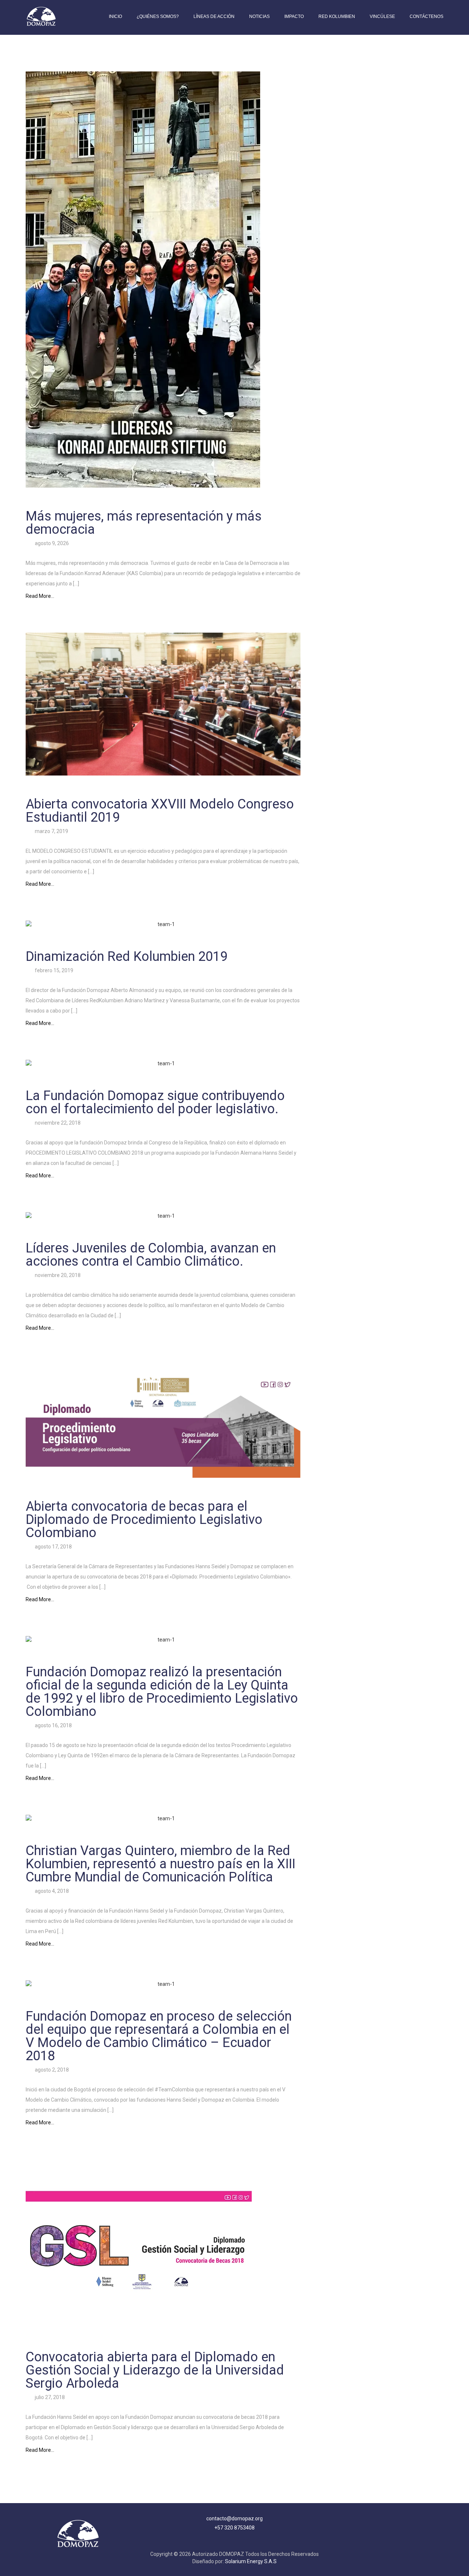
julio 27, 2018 (49, 2397)
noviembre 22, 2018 (57, 1123)
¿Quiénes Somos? (158, 16)
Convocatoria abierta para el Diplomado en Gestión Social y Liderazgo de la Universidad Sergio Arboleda (155, 2370)
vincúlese (382, 16)
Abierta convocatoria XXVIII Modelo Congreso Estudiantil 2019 (160, 811)
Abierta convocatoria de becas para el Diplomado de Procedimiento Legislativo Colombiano (144, 1520)
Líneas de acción (214, 16)
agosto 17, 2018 (53, 1547)
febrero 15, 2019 (53, 970)
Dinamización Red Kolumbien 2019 (127, 956)
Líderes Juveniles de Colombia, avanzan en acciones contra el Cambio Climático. (151, 1255)
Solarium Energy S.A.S (251, 2561)
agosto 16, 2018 (53, 1725)
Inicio (115, 16)
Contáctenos (426, 16)
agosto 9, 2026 (51, 543)
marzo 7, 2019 (51, 831)
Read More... (40, 596)
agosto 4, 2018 (51, 1891)
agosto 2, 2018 (51, 2070)
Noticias (259, 16)
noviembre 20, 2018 (57, 1275)
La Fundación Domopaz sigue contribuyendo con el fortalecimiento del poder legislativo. (155, 1102)
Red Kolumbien (337, 16)
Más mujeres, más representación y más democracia (144, 523)
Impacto (294, 16)
